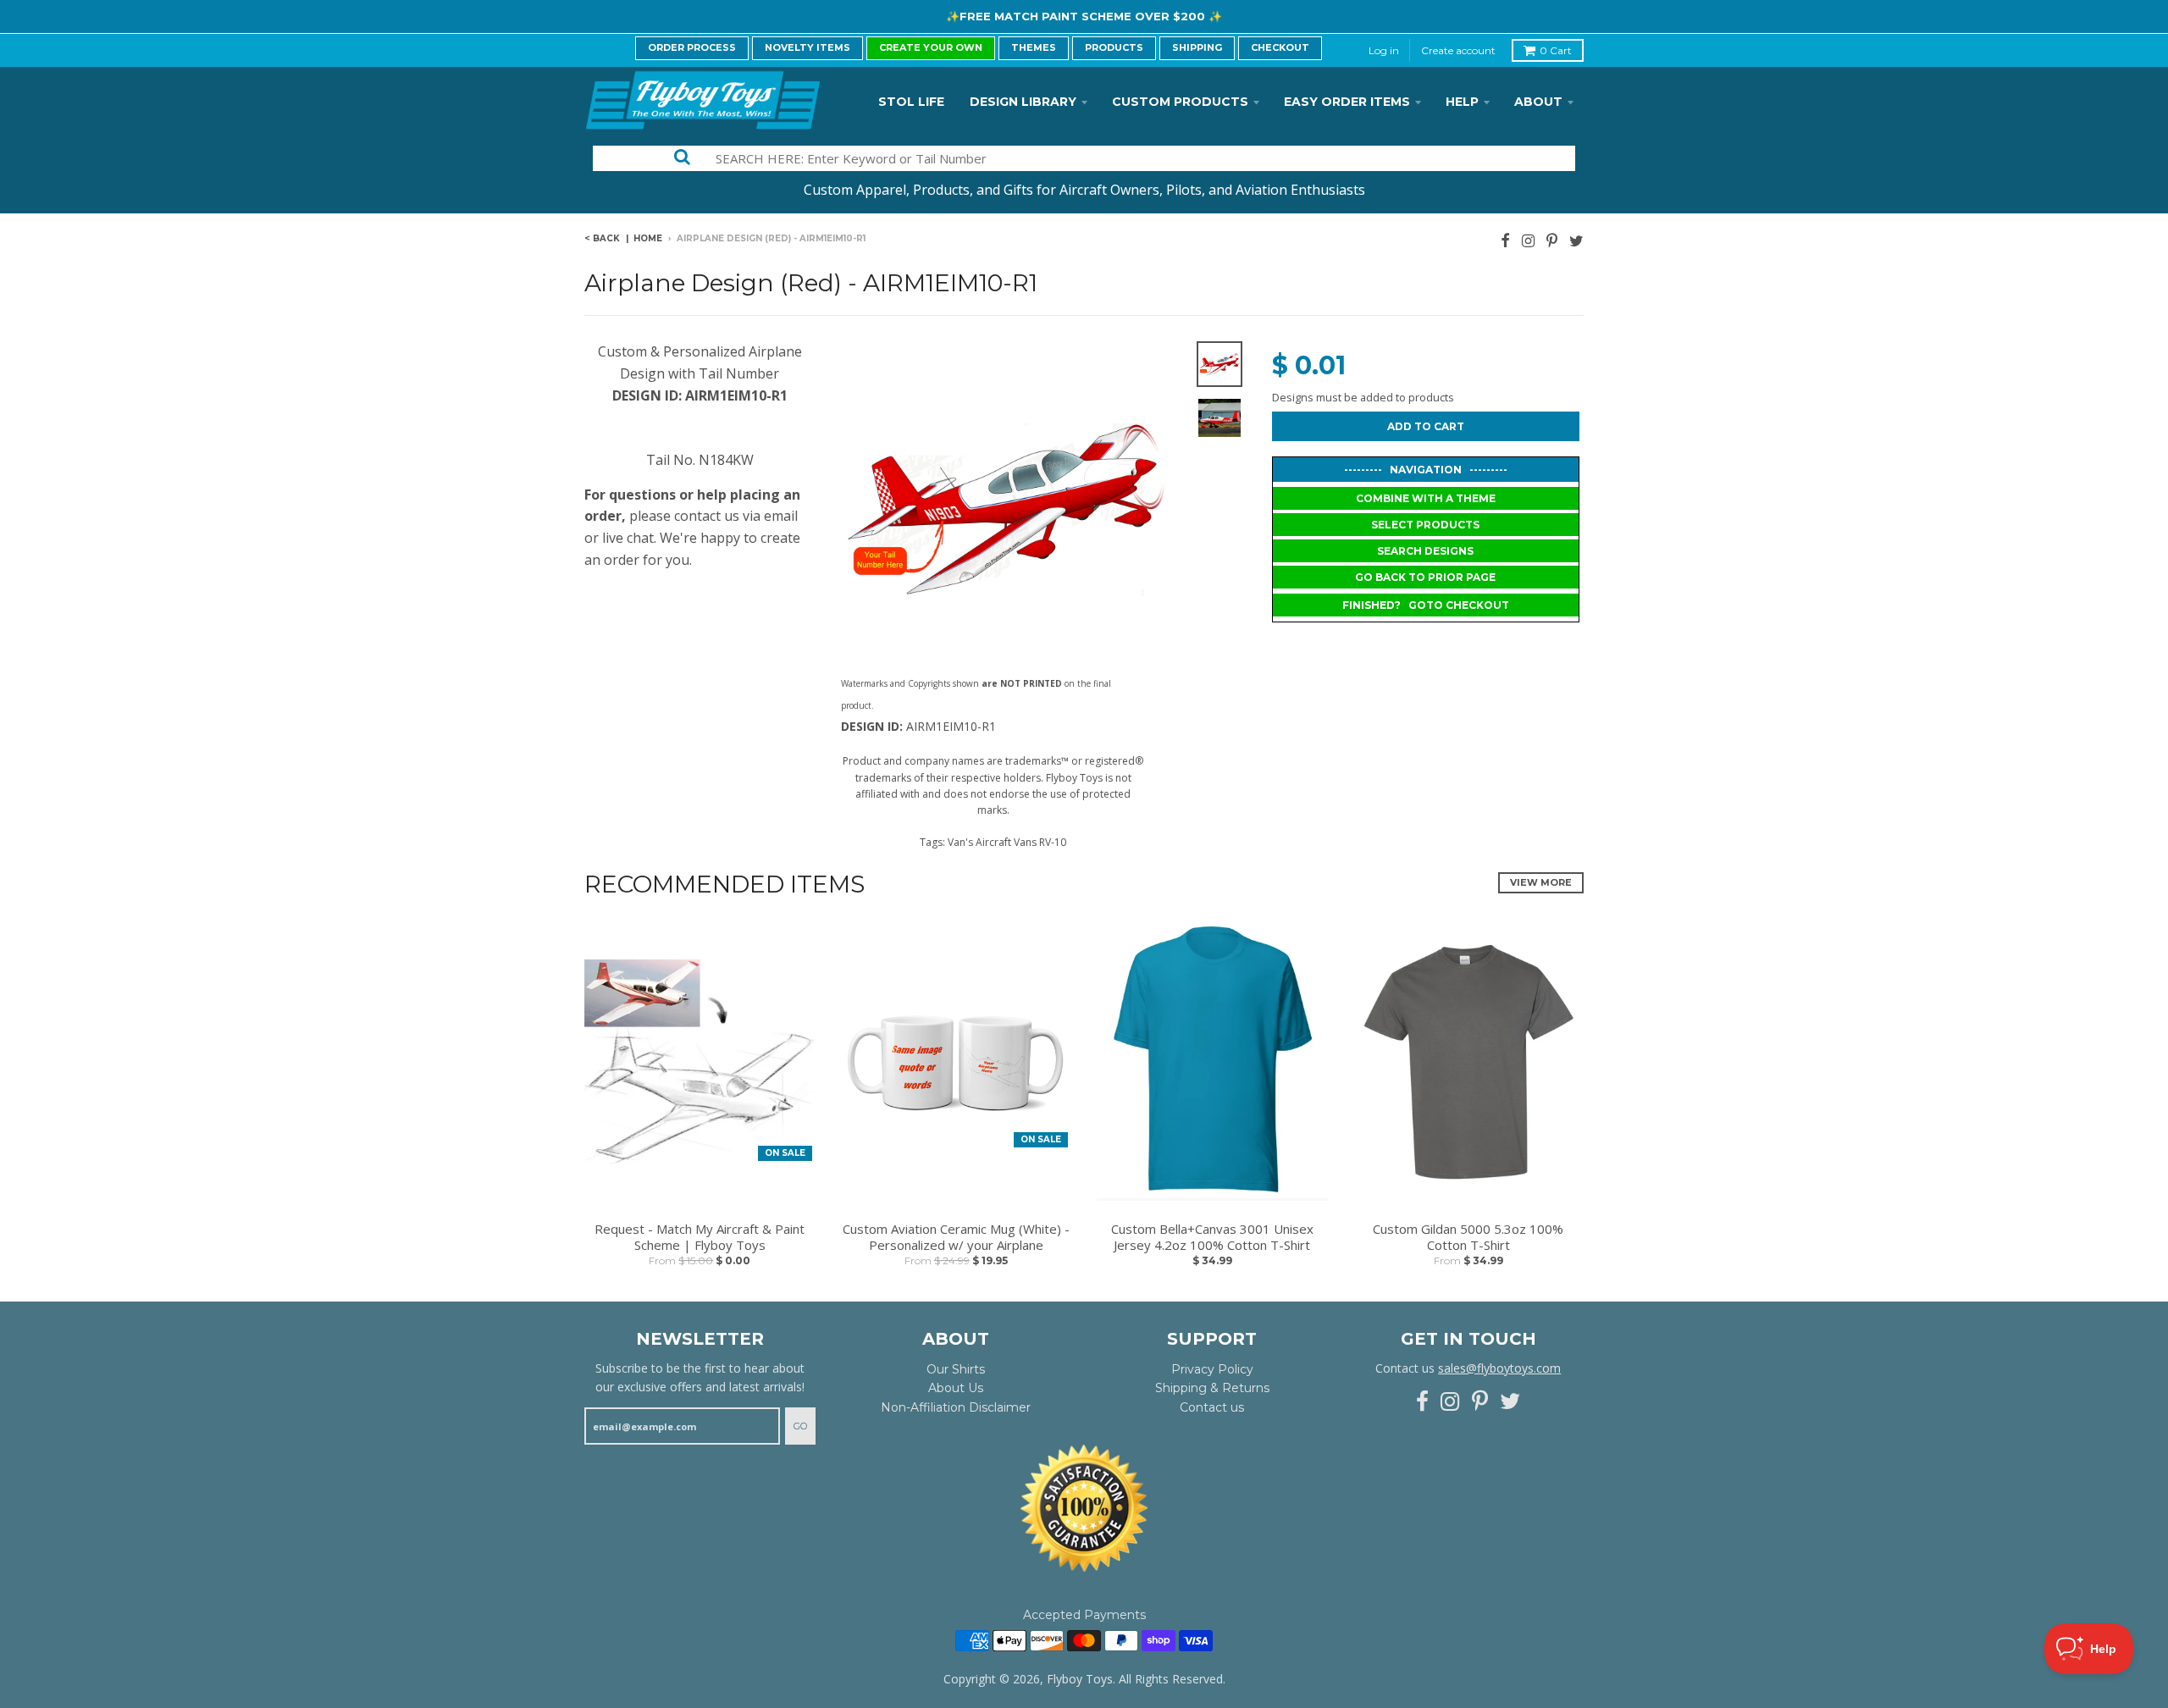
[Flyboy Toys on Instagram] (1528, 240)
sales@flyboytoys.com (1499, 1368)
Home (648, 238)
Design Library (1023, 102)
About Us (956, 1388)
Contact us (1212, 1407)
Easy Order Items (1347, 102)
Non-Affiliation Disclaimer (956, 1407)
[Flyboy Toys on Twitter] (1576, 240)
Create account (1458, 50)
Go (800, 1426)
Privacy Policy (1212, 1369)
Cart (1556, 50)
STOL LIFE (911, 102)
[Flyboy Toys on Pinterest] (1552, 240)
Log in (1384, 50)
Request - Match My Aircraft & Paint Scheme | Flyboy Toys (700, 1238)
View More (1541, 882)
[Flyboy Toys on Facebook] (1505, 240)
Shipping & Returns (1212, 1388)
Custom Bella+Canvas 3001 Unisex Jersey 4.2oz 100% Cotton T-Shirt (1212, 1238)
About (1538, 102)
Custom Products (1180, 102)
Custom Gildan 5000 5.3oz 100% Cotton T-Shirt (1468, 1238)
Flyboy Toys (1080, 1679)
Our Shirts (956, 1369)
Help (1462, 102)
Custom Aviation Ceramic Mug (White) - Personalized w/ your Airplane (956, 1238)
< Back (602, 238)
